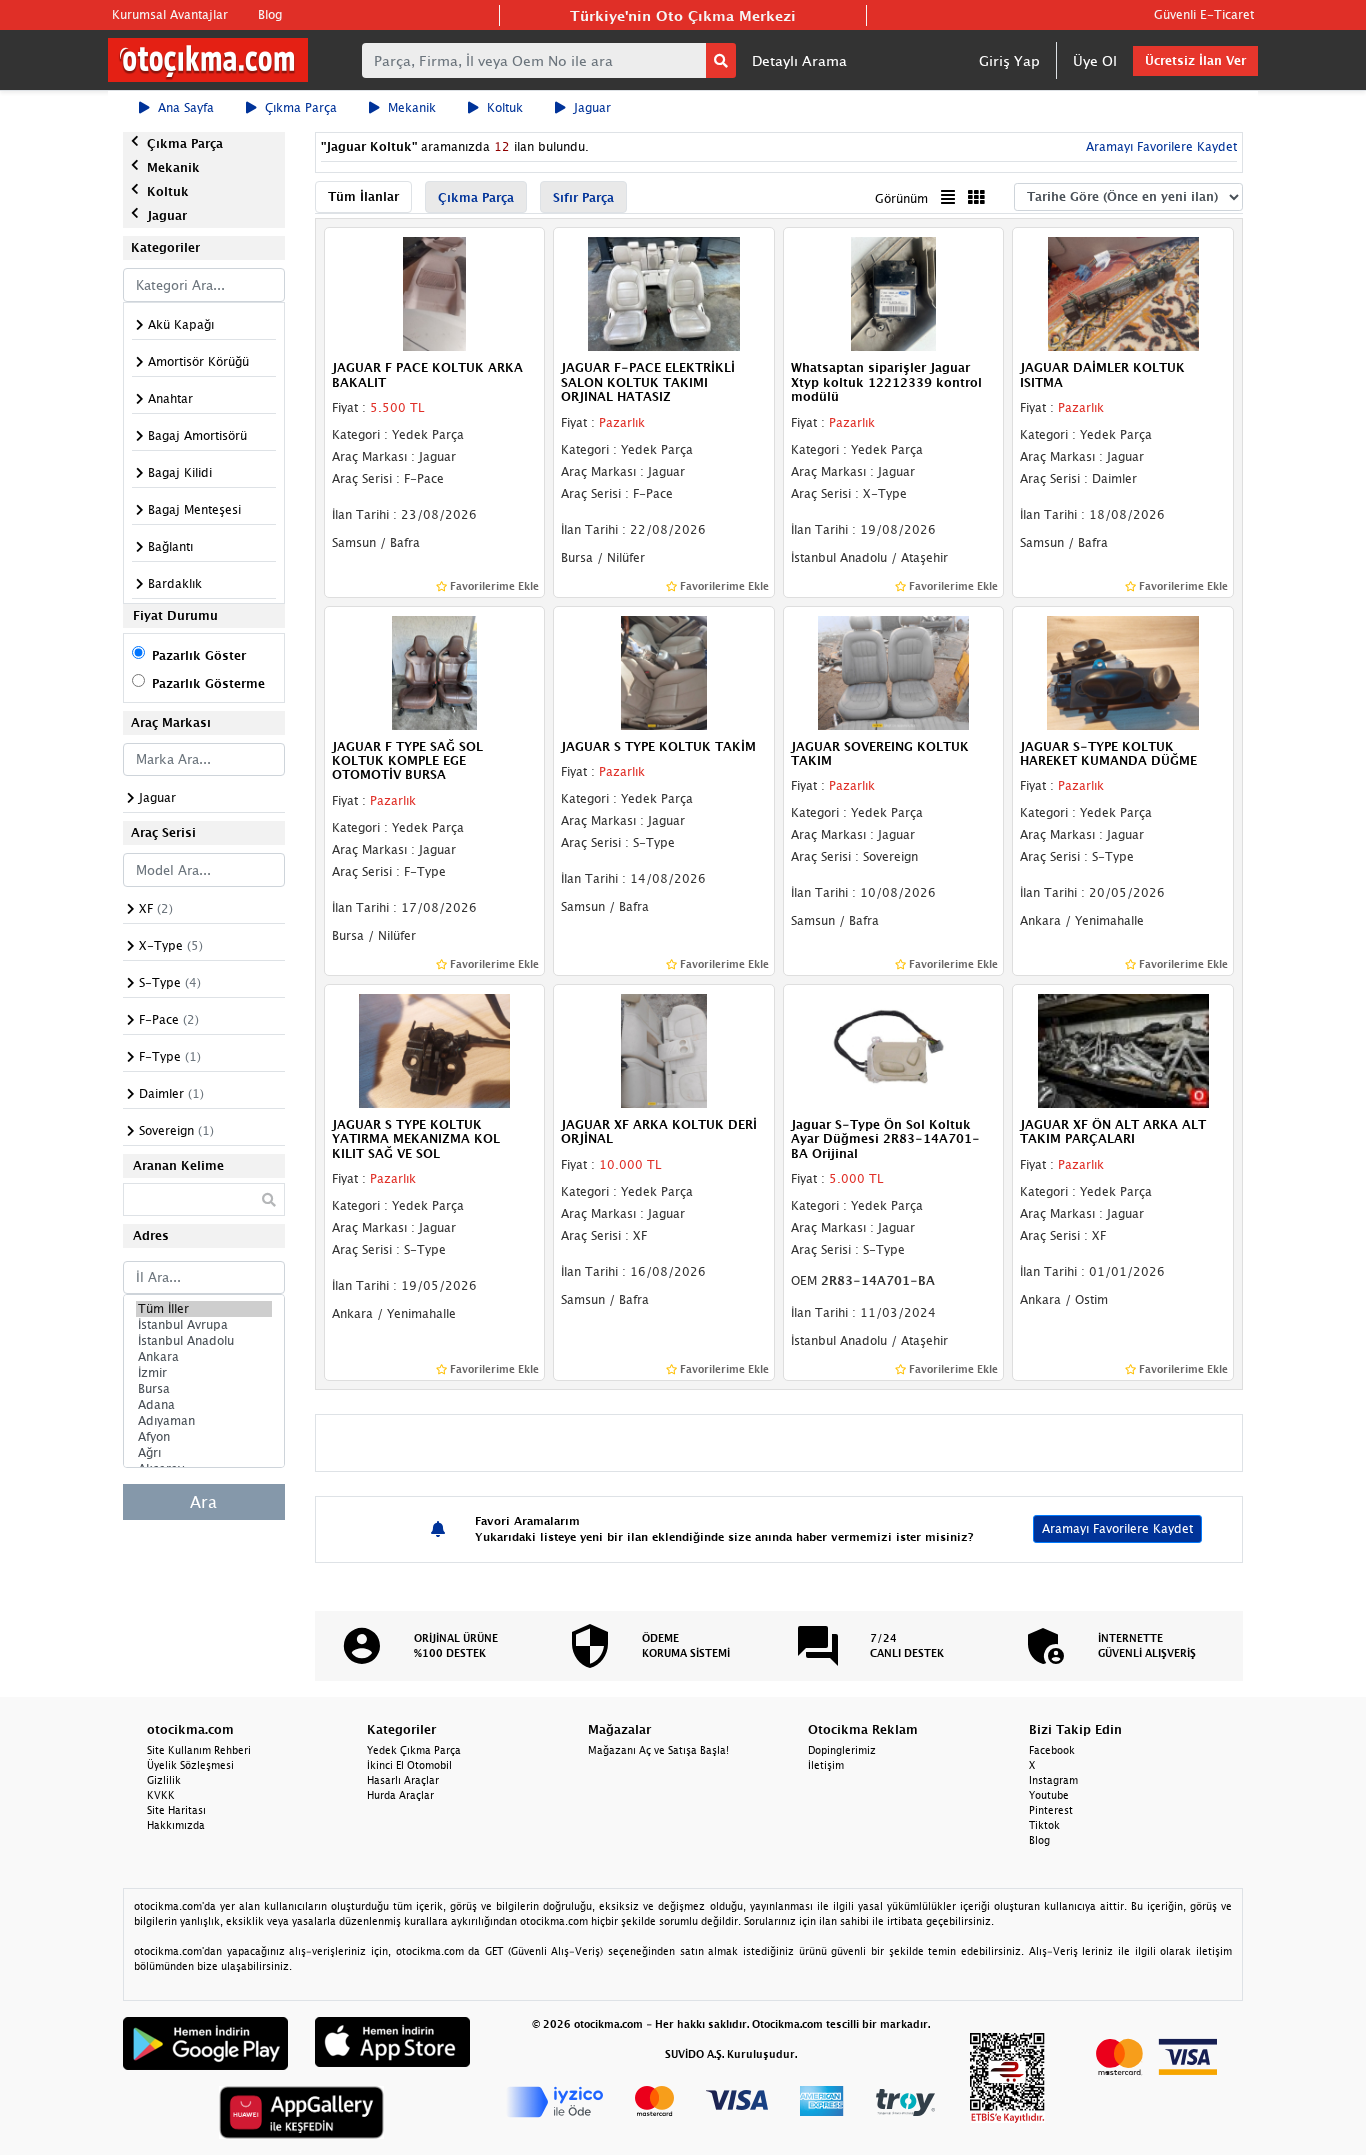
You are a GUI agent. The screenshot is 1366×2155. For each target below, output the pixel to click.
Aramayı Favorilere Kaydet (1117, 1528)
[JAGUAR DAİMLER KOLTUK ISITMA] (1123, 293)
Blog (270, 14)
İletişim (826, 1765)
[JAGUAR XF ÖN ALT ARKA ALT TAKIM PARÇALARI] (1123, 1049)
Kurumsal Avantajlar (170, 14)
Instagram (1053, 1780)
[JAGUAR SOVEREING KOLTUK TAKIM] (894, 671)
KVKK (161, 1795)
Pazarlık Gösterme (208, 683)
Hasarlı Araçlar (403, 1780)
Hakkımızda (176, 1825)
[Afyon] (204, 1437)
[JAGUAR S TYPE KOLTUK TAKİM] (664, 671)
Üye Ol (1095, 60)
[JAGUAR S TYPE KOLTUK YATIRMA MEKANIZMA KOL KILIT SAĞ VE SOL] (435, 1049)
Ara (203, 1502)
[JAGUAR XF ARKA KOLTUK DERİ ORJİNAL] (664, 1049)
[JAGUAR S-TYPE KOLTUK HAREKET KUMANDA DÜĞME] (1123, 671)
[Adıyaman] (204, 1421)
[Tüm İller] (204, 1309)
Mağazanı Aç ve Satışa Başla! (658, 1750)
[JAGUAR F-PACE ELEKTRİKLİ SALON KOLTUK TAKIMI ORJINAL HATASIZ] (664, 293)
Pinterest (1051, 1810)
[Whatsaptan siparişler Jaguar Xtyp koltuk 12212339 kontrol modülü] (894, 293)
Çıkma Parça (301, 107)
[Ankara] (204, 1357)
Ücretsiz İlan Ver (1195, 60)
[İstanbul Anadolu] (204, 1341)
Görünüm (901, 198)
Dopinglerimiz (842, 1750)
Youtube (1049, 1795)
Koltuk (505, 107)
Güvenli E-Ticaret (1204, 14)
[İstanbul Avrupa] (204, 1325)
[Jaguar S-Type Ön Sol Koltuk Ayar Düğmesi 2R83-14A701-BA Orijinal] (894, 1049)
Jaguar (592, 107)
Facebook (1052, 1750)
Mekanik (412, 107)
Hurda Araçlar (400, 1795)
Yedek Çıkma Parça (414, 1750)
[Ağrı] (204, 1453)
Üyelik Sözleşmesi (190, 1765)
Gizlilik (164, 1780)
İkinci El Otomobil (409, 1765)
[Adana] (204, 1405)
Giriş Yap (1009, 60)
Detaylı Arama (799, 60)
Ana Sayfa (186, 107)
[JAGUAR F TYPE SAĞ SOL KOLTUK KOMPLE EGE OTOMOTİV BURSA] (435, 671)
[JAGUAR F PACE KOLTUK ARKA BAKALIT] (435, 293)
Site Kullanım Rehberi (199, 1750)
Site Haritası (176, 1810)
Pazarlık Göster (199, 655)
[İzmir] (204, 1373)
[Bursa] (204, 1389)
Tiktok (1044, 1825)
